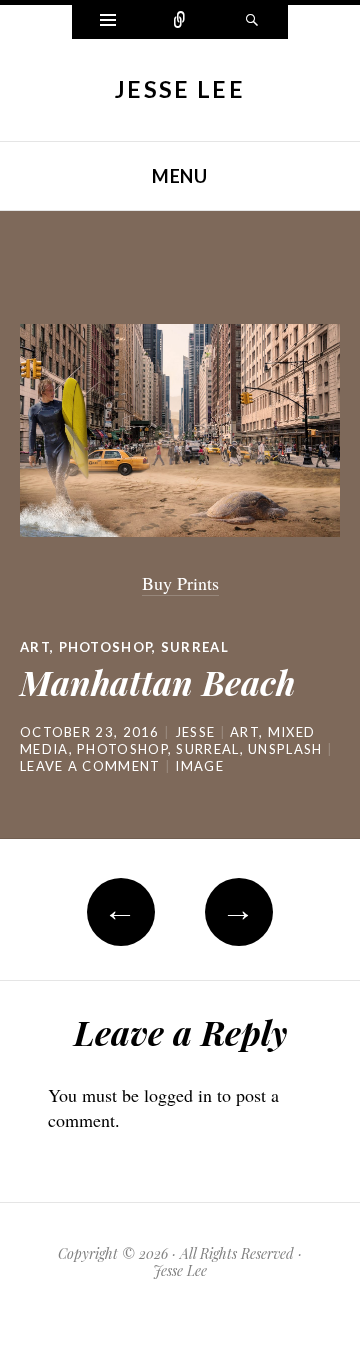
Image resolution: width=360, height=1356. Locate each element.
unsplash (285, 749)
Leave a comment (90, 766)
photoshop (106, 647)
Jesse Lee (180, 89)
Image (199, 766)
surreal (207, 749)
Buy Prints (180, 583)
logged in (178, 1095)
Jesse (195, 732)
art (35, 647)
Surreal (195, 647)
